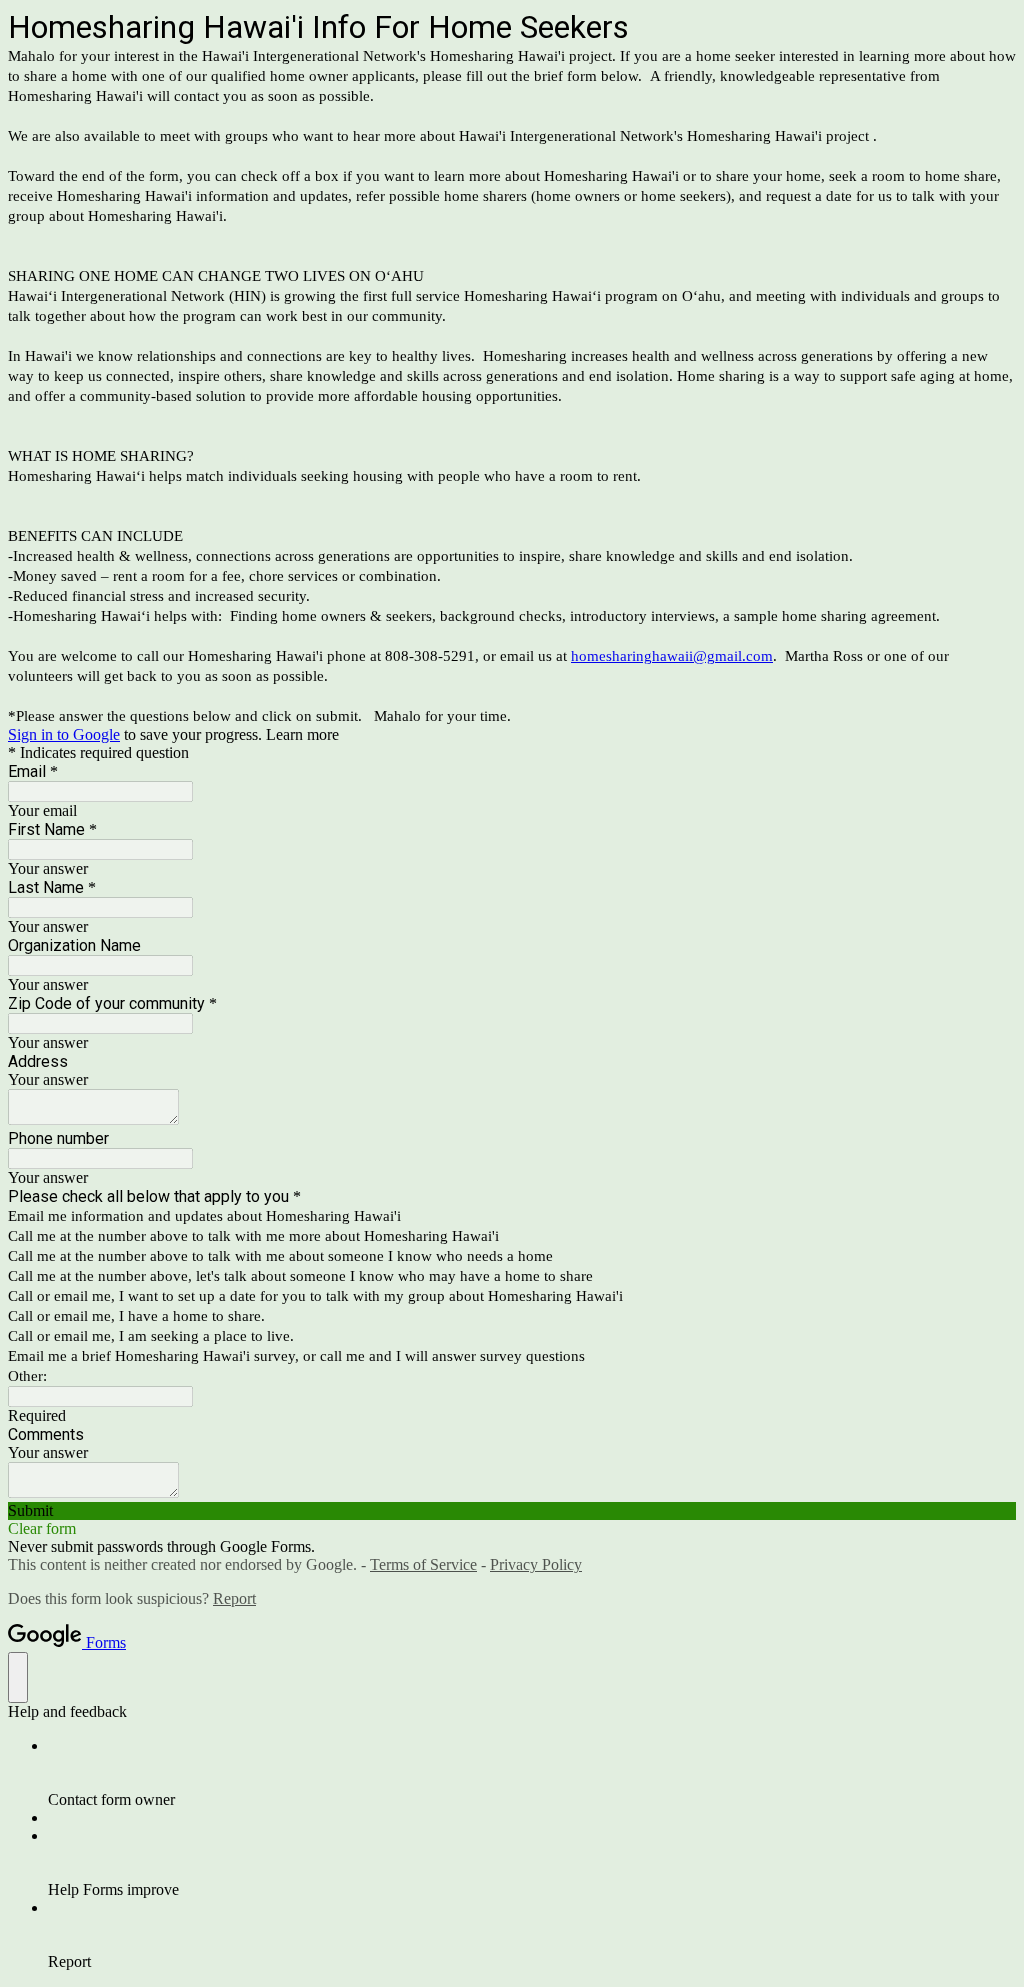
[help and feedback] (18, 1677)
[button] (512, 1511)
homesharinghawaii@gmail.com (672, 656)
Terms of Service (423, 1564)
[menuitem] (532, 1773)
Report (234, 1598)
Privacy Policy (536, 1564)
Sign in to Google (64, 734)
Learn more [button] (302, 734)
